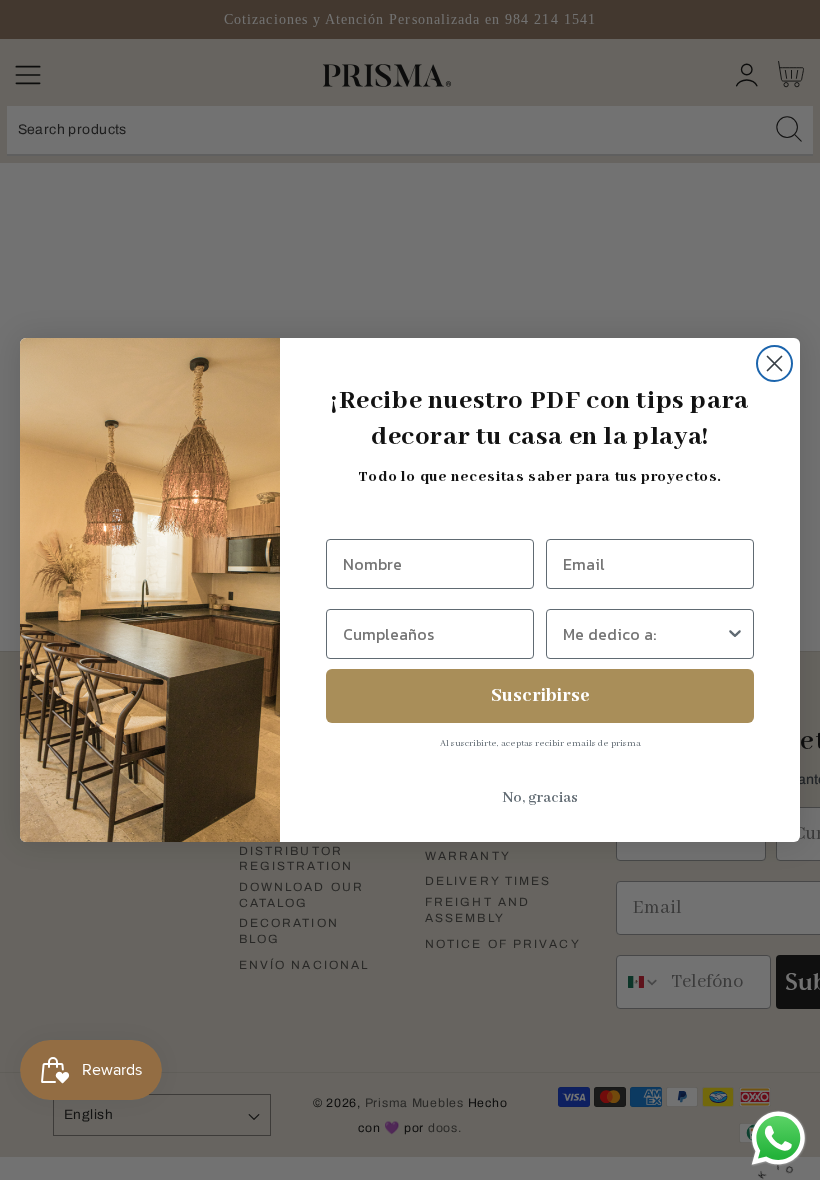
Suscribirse (540, 696)
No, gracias (540, 798)
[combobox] (644, 634)
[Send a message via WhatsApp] (778, 1138)
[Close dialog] (774, 363)
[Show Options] (735, 634)
